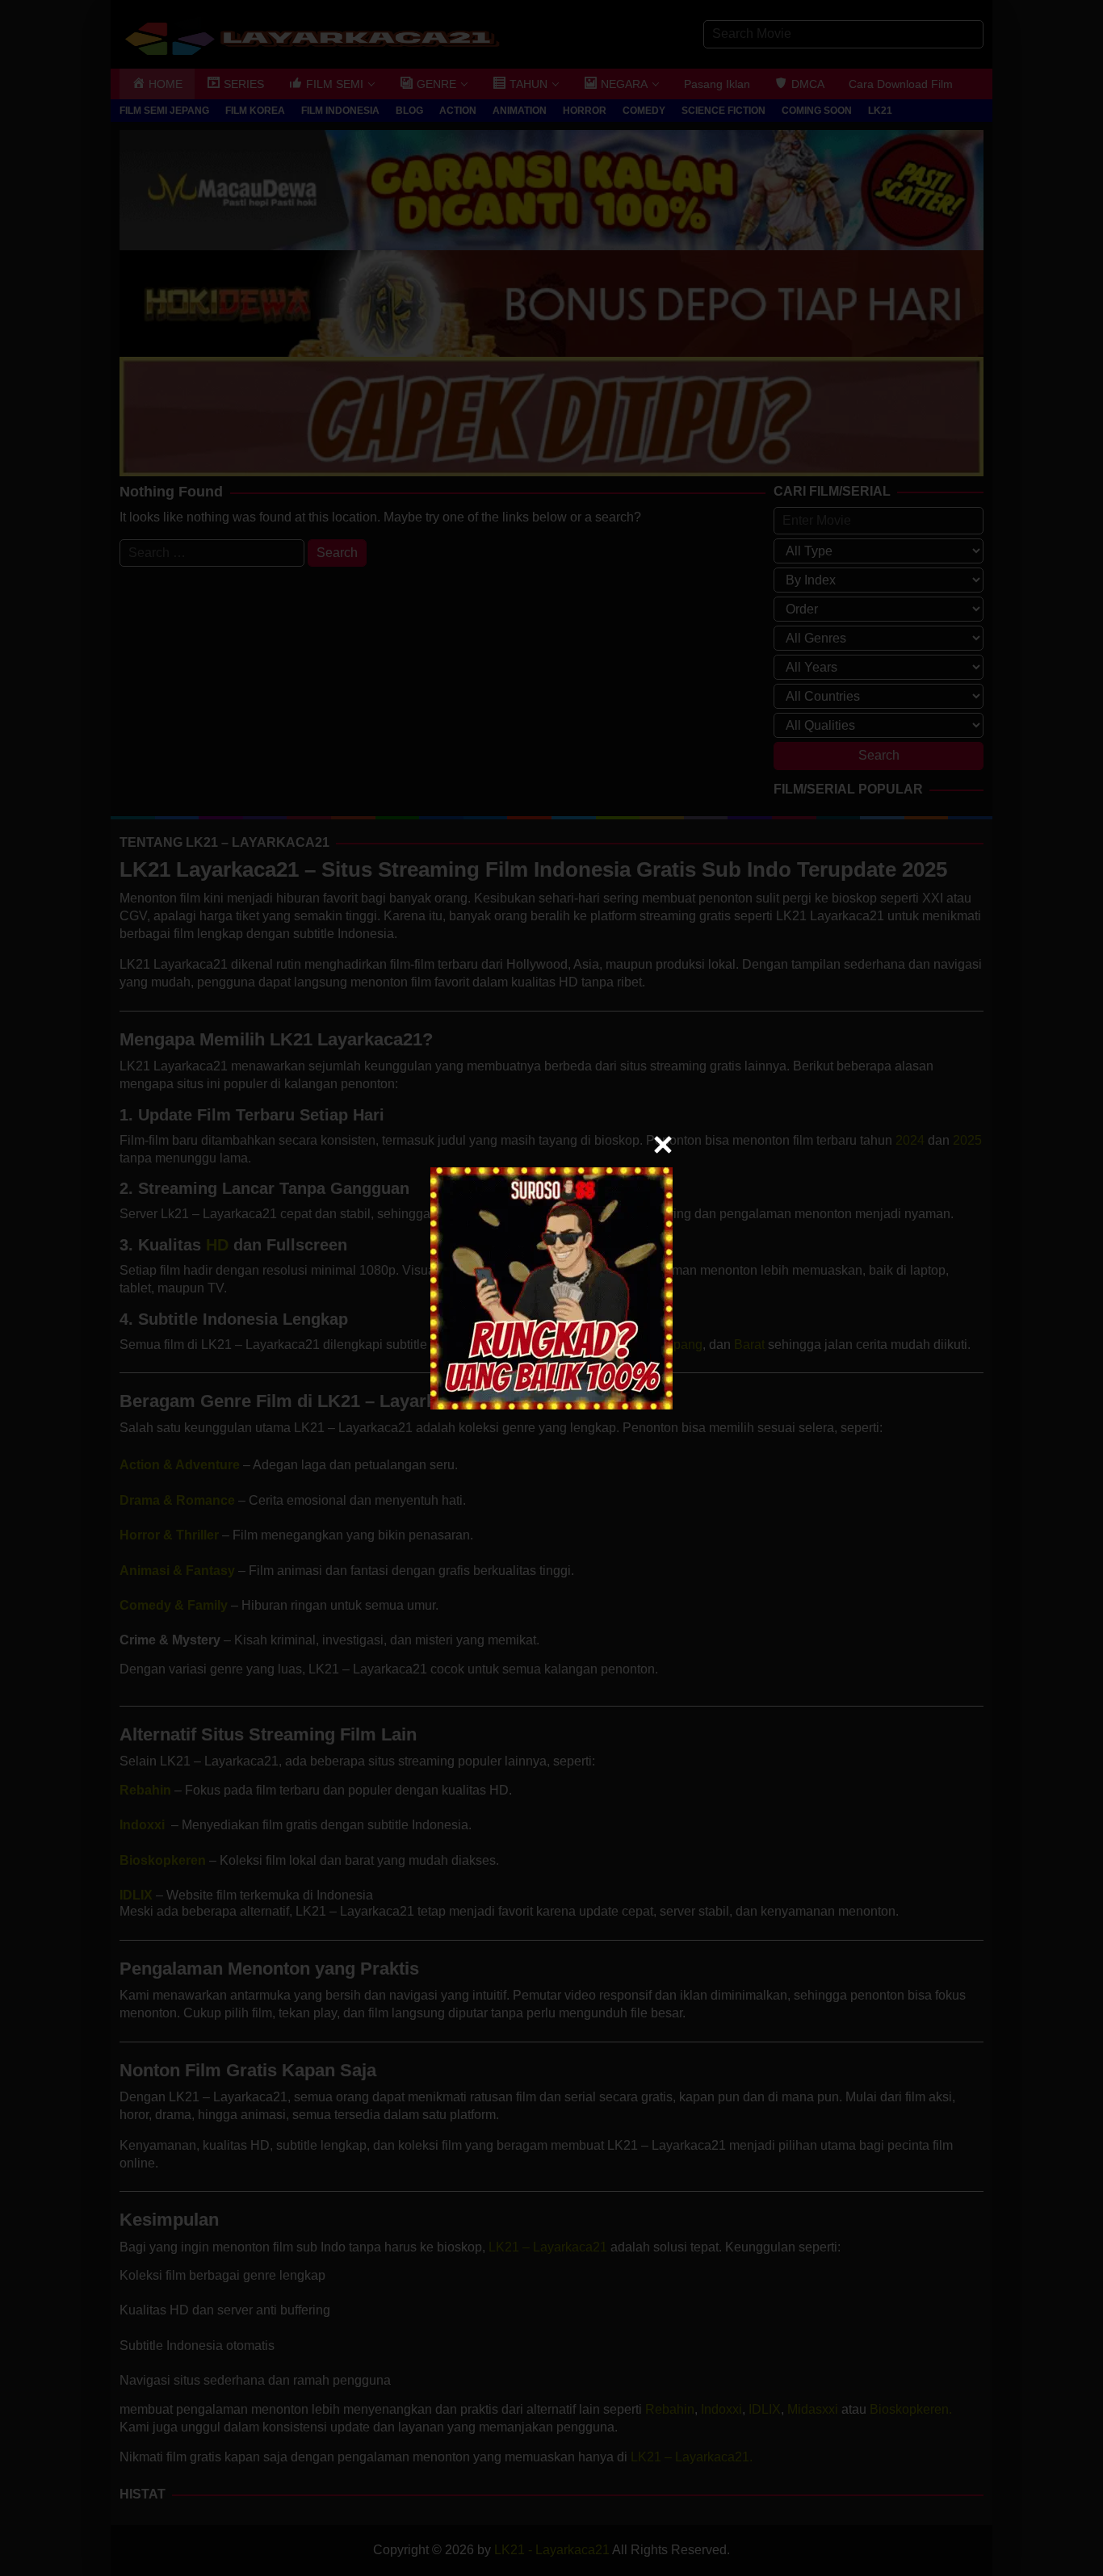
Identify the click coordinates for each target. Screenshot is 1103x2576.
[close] (663, 1145)
